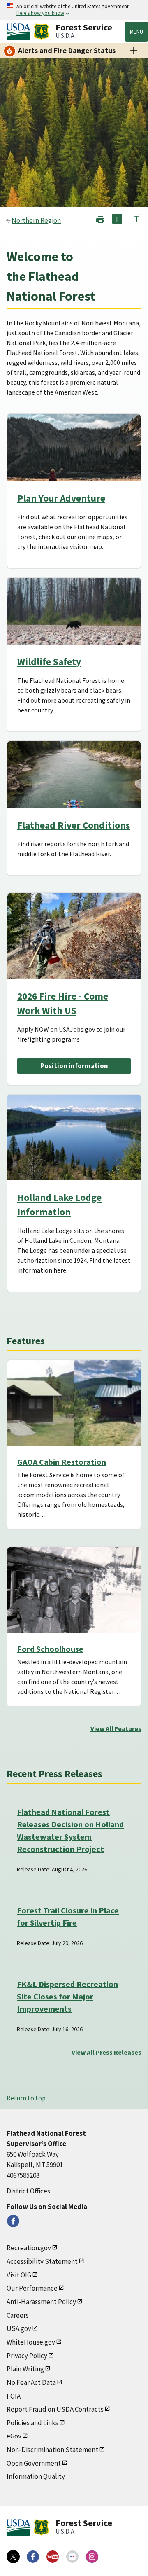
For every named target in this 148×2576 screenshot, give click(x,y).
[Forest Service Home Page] (41, 32)
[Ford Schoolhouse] (74, 1590)
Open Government (34, 2463)
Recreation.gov (29, 2248)
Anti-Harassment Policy (41, 2302)
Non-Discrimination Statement (52, 2450)
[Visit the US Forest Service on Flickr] (72, 2557)
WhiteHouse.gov (31, 2342)
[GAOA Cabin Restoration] (74, 1403)
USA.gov (19, 2328)
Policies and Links (32, 2423)
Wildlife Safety (49, 662)
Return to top (26, 2098)
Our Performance (32, 2288)
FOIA (14, 2396)
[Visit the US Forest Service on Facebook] (33, 2557)
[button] (100, 218)
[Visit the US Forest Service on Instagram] (92, 2557)
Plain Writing (25, 2369)
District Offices (28, 2191)
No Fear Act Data (31, 2382)
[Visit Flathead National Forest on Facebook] (13, 2221)
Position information (74, 1066)
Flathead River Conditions (74, 825)
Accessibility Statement (42, 2261)
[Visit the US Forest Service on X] (13, 2557)
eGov (14, 2436)
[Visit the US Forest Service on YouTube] (53, 2557)
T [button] (117, 219)
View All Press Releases (106, 2052)
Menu (136, 32)
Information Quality (36, 2476)
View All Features (116, 1728)
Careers (18, 2315)
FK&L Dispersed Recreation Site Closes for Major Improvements (67, 1996)
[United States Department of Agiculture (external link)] (20, 32)
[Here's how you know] (74, 10)
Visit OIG (19, 2275)
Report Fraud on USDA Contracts (55, 2409)
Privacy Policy (27, 2356)
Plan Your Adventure (61, 498)
